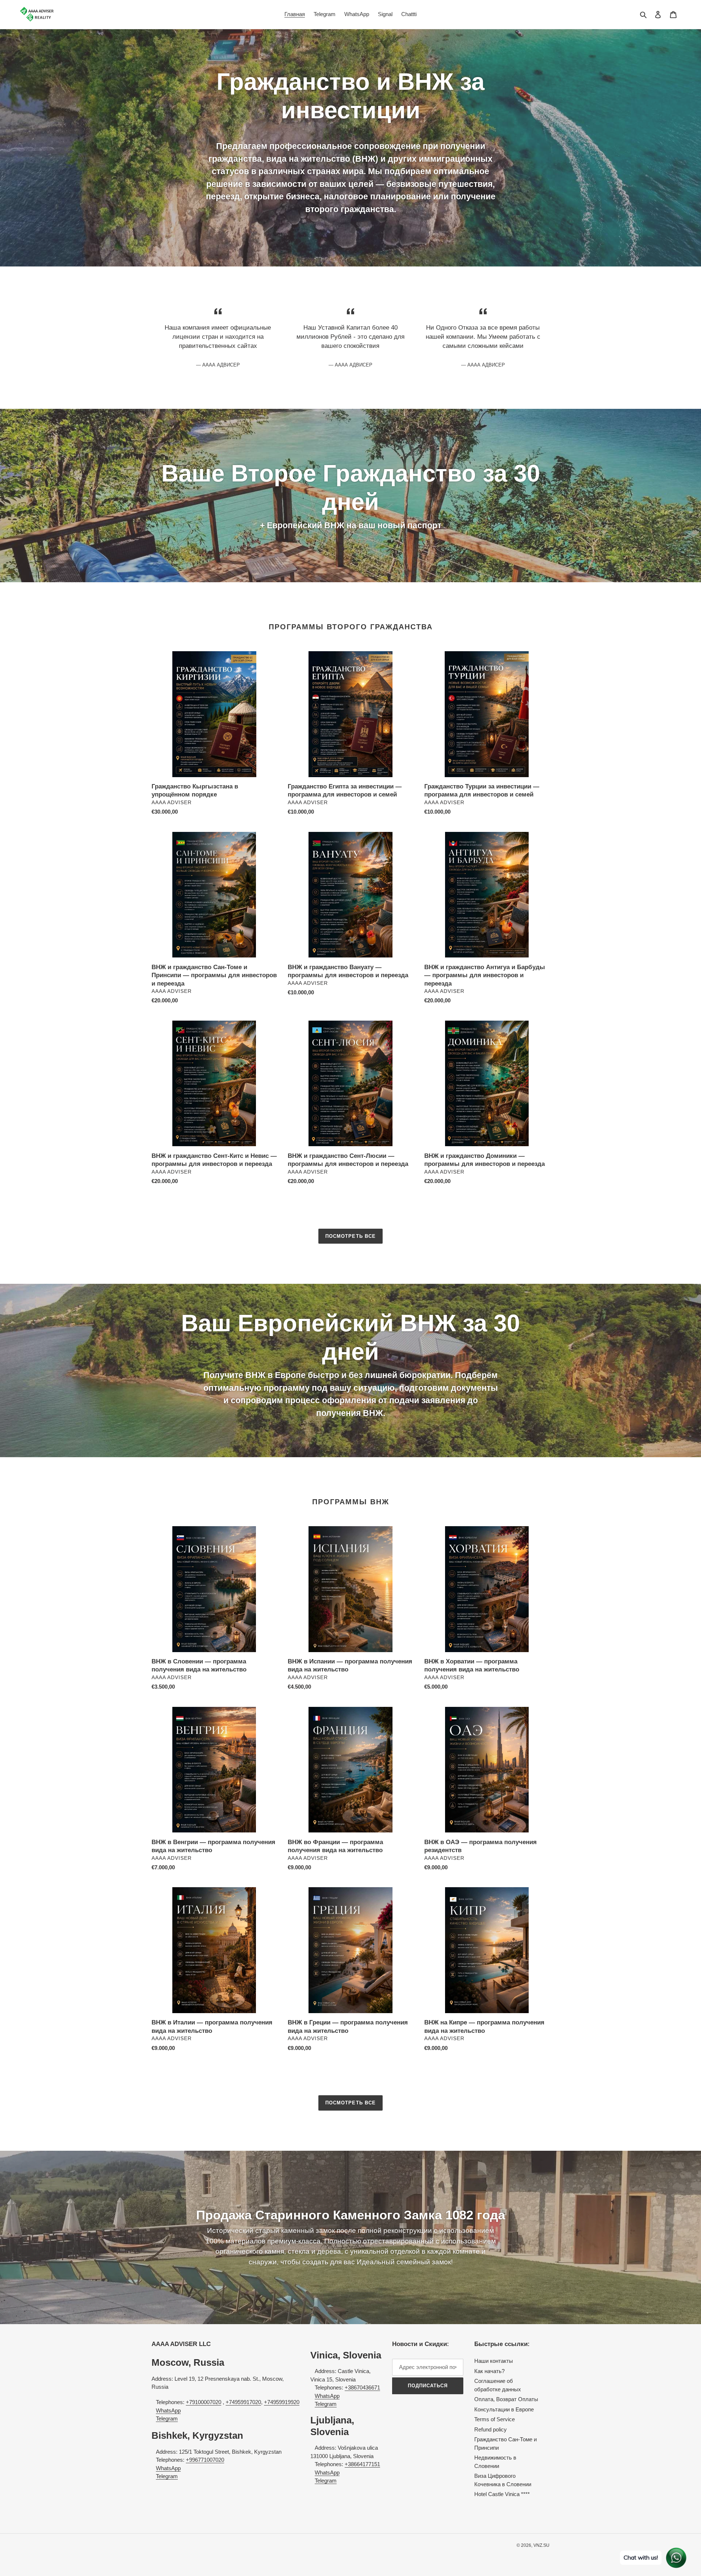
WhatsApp (168, 2410)
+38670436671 (362, 2387)
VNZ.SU (541, 2545)
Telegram (167, 2418)
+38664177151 (362, 2464)
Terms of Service (495, 2419)
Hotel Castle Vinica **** (502, 2494)
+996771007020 (205, 2460)
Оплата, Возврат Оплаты (506, 2399)
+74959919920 (282, 2402)
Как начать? (489, 2371)
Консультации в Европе (504, 2409)
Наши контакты (494, 2361)
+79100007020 (204, 2402)
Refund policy (491, 2429)
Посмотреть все (350, 1236)
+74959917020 (243, 2402)
